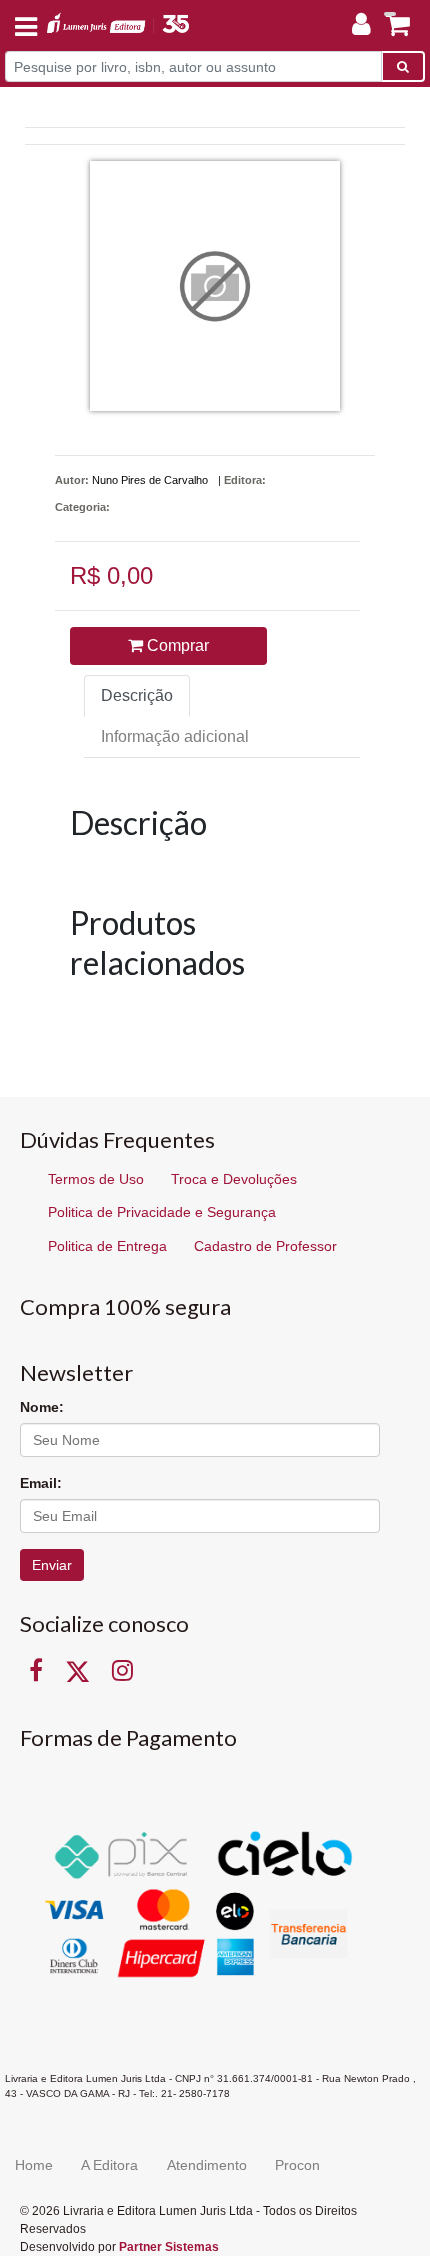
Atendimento (207, 2165)
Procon (297, 2165)
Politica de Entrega (107, 1246)
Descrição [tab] (137, 695)
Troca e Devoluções (234, 1179)
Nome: (42, 1407)
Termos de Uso (96, 1179)
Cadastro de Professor (265, 1246)
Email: (41, 1483)
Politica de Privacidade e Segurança (162, 1212)
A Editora (109, 2165)
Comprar (176, 645)
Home (34, 2165)
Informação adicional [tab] (175, 736)
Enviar (52, 1565)
